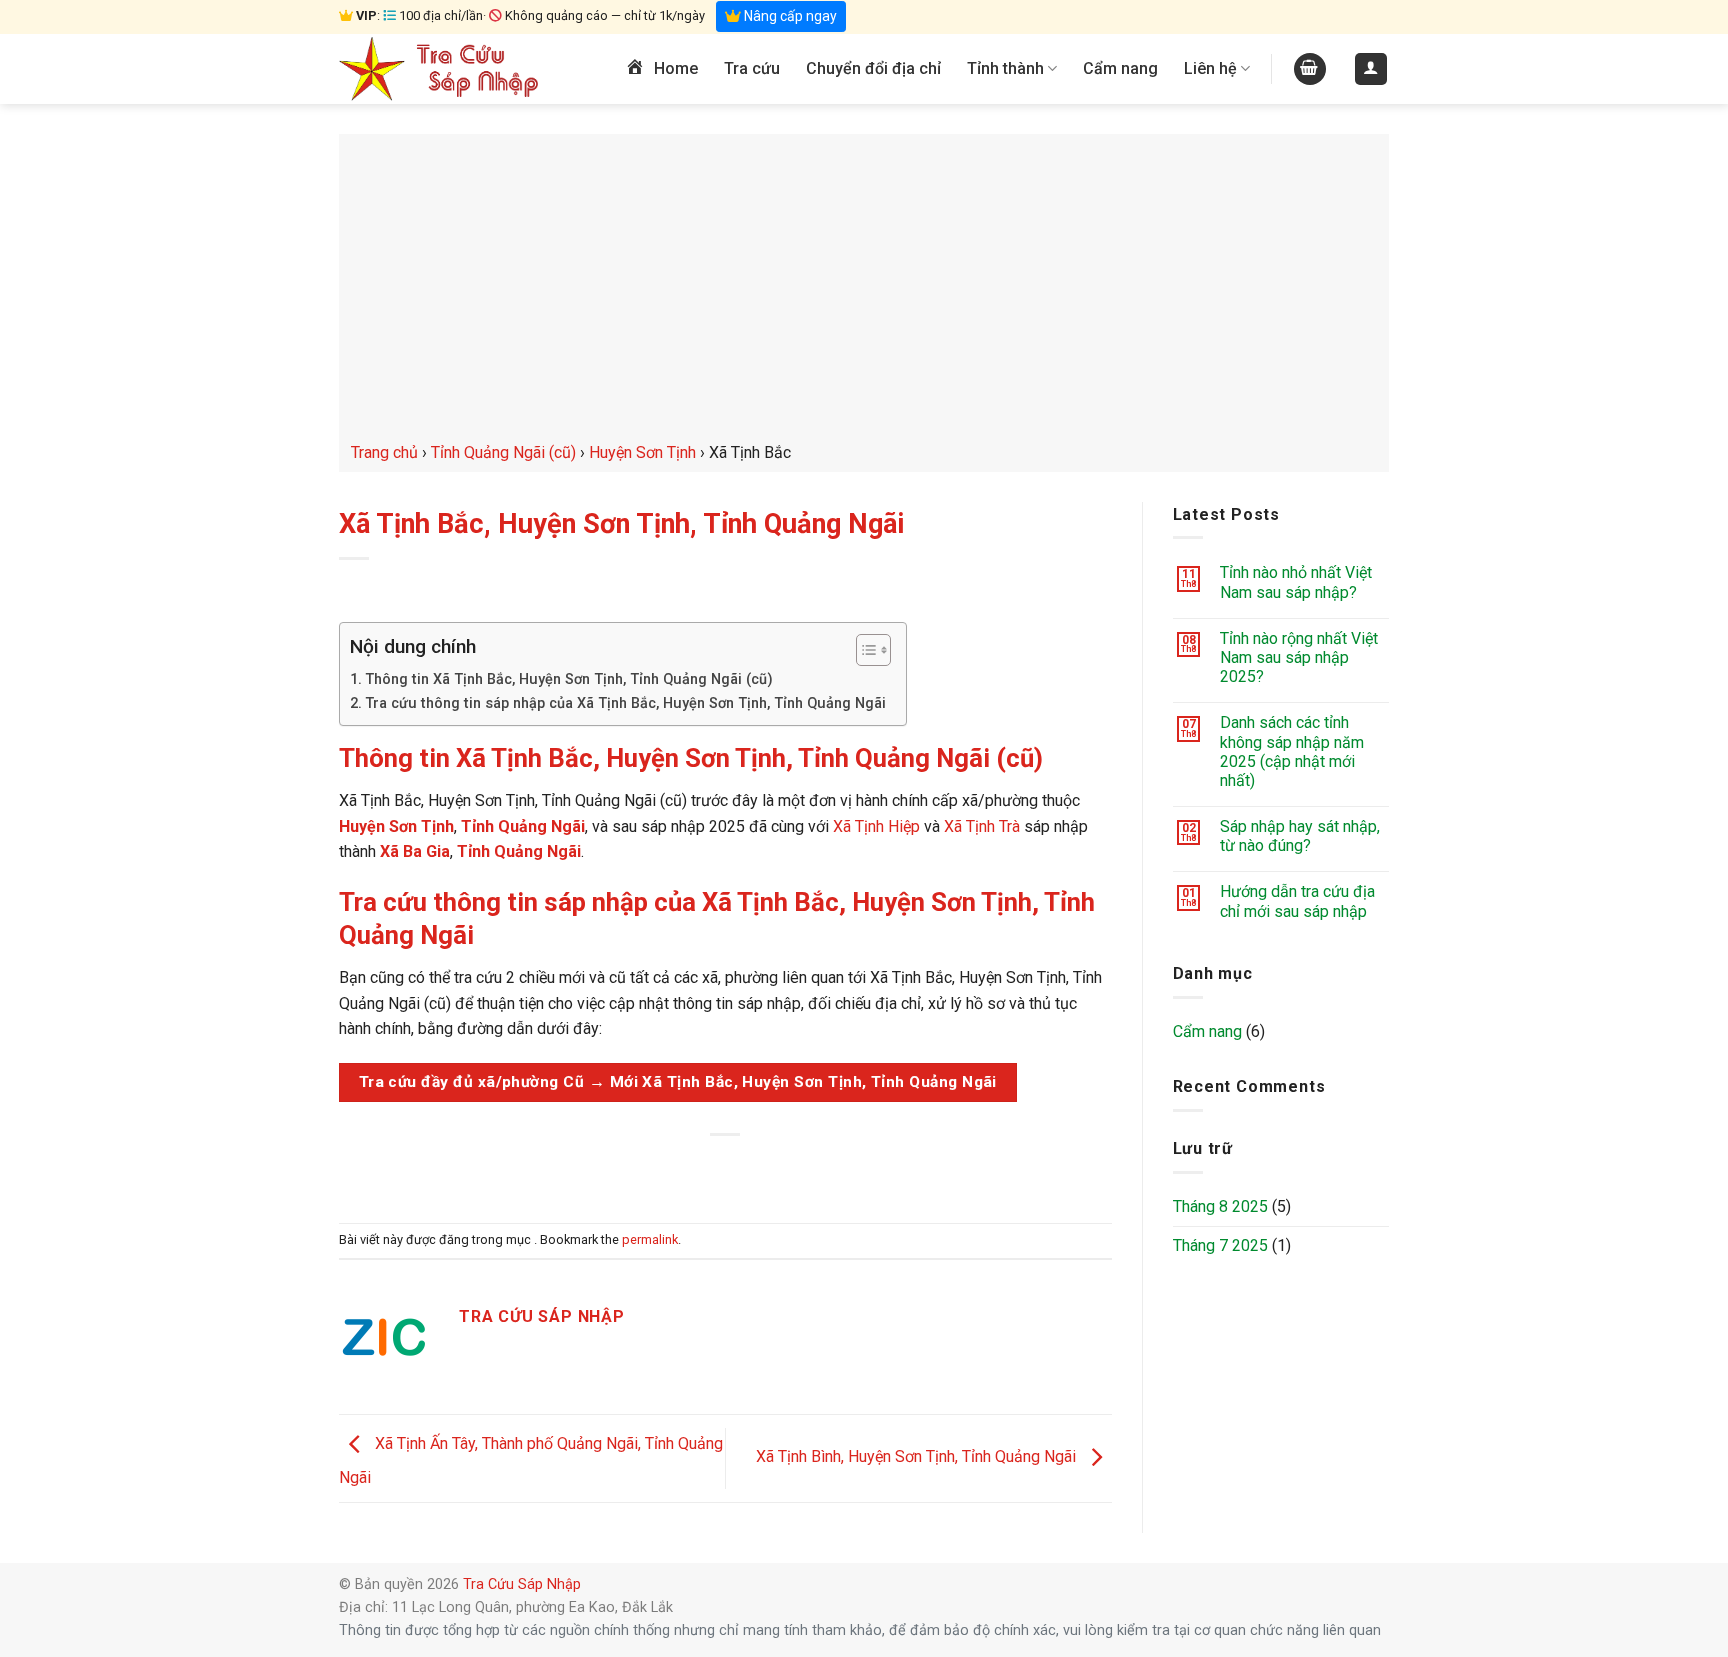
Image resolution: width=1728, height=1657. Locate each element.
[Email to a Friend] (726, 1168)
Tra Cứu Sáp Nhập (522, 1584)
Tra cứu (752, 68)
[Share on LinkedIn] (798, 1168)
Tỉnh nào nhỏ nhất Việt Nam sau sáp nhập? (1296, 582)
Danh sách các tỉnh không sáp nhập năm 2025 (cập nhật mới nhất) (1292, 751)
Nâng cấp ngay (789, 16)
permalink (650, 1239)
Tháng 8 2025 (1220, 1206)
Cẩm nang (1120, 68)
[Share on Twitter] (689, 1168)
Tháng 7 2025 (1220, 1245)
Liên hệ (1210, 68)
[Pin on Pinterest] (762, 1168)
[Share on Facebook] (653, 1168)
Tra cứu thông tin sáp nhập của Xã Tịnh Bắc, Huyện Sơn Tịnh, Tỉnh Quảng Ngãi (625, 703)
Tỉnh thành (1005, 68)
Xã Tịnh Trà (982, 826)
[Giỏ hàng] (1310, 69)
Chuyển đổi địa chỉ (873, 68)
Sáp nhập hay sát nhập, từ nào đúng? (1300, 836)
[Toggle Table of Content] (863, 650)
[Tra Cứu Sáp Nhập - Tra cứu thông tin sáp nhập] (439, 69)
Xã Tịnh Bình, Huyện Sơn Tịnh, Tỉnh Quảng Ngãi (918, 1457)
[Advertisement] (864, 290)
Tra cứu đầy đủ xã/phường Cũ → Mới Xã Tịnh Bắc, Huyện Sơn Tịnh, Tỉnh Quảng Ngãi (678, 1082)
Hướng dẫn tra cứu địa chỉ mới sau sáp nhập (1297, 901)
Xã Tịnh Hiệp (876, 826)
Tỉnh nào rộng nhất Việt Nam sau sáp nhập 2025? (1299, 657)
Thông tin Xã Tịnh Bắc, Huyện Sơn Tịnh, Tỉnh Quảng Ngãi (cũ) (569, 679)
